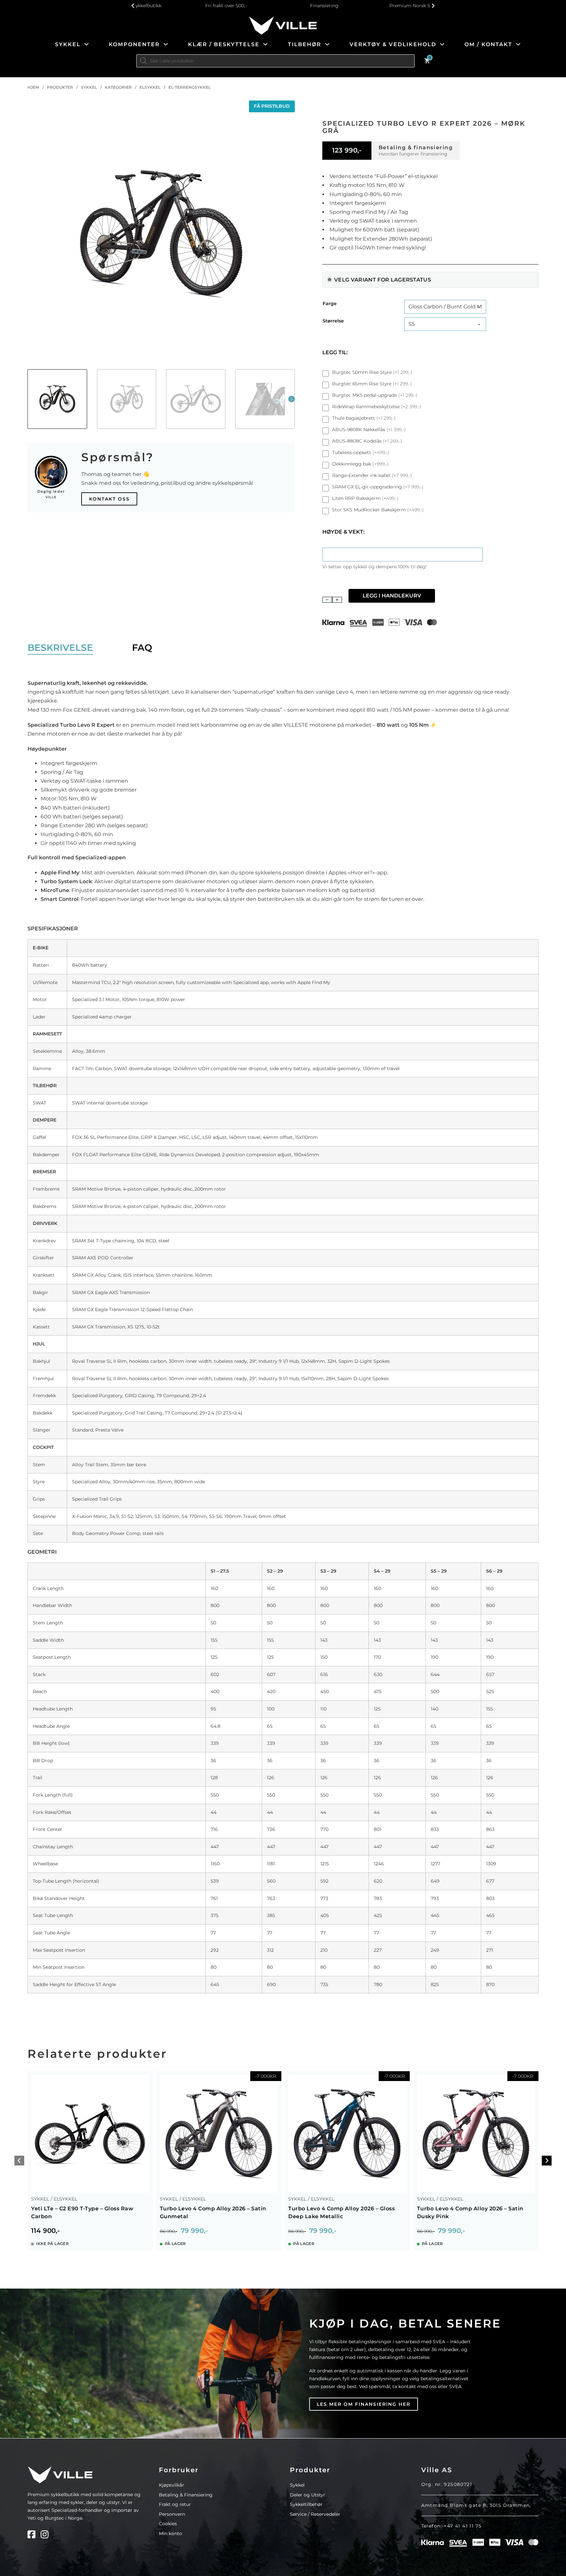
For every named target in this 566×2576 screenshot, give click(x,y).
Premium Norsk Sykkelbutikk (381, 6)
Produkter (60, 87)
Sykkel (89, 87)
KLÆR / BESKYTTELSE (224, 44)
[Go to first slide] (433, 6)
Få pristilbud (272, 106)
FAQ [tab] (142, 648)
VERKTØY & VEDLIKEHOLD (393, 44)
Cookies (168, 2524)
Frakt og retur (175, 2504)
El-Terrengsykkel (189, 87)
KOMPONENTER (134, 44)
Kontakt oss (109, 499)
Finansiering (283, 6)
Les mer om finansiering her (364, 2404)
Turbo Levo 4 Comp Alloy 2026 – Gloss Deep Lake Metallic (341, 2212)
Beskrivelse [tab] (60, 648)
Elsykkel (150, 87)
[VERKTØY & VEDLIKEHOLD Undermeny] (442, 44)
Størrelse (333, 321)
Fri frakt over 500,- (185, 6)
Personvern (172, 2514)
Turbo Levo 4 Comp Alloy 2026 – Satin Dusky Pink (470, 2212)
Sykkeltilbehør (306, 2504)
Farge (330, 303)
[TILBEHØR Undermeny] (327, 44)
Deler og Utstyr (308, 2495)
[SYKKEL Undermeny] (86, 44)
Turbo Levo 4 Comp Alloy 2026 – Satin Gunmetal (213, 2212)
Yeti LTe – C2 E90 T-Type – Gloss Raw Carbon (82, 2212)
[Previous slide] (133, 6)
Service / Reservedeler (315, 2514)
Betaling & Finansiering (186, 2495)
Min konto (170, 2533)
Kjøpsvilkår (171, 2485)
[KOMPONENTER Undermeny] (166, 44)
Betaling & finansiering (416, 147)
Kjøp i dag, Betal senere (405, 2324)
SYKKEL (68, 44)
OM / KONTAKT (488, 44)
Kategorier (118, 87)
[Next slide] (547, 2160)
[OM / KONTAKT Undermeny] (518, 44)
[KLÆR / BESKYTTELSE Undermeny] (265, 44)
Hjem (33, 87)
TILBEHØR (305, 44)
